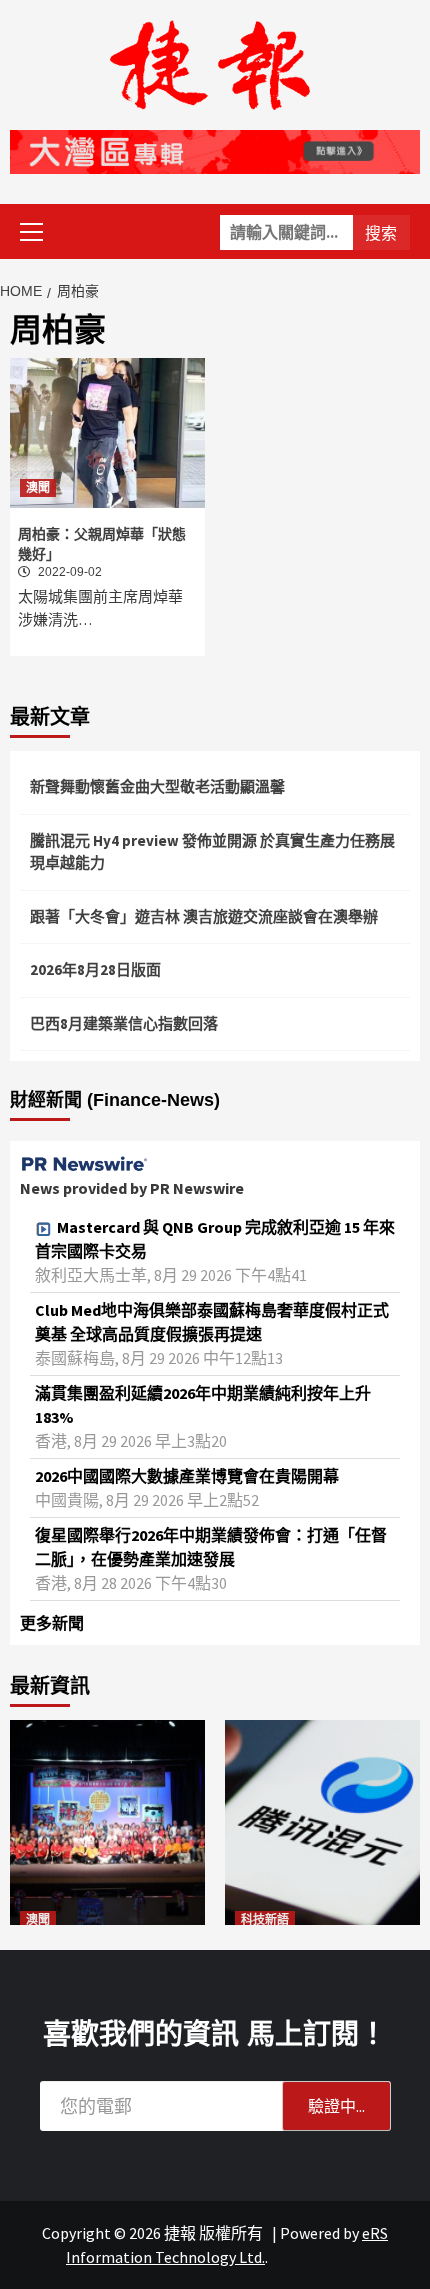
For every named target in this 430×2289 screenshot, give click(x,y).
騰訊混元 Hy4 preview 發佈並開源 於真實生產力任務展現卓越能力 (212, 852)
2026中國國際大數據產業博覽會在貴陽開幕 (187, 1476)
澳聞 (38, 488)
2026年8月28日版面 (95, 969)
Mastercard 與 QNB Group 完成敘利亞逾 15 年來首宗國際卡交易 (215, 1239)
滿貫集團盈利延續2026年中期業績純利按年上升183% (203, 1405)
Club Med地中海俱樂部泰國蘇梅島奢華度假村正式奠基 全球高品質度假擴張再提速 (212, 1322)
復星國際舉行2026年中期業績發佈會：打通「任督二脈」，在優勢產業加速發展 (211, 1547)
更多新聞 (52, 1623)
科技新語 (265, 1920)
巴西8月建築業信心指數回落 (124, 1023)
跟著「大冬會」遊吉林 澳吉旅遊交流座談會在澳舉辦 (204, 916)
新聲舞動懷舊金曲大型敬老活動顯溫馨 (157, 786)
